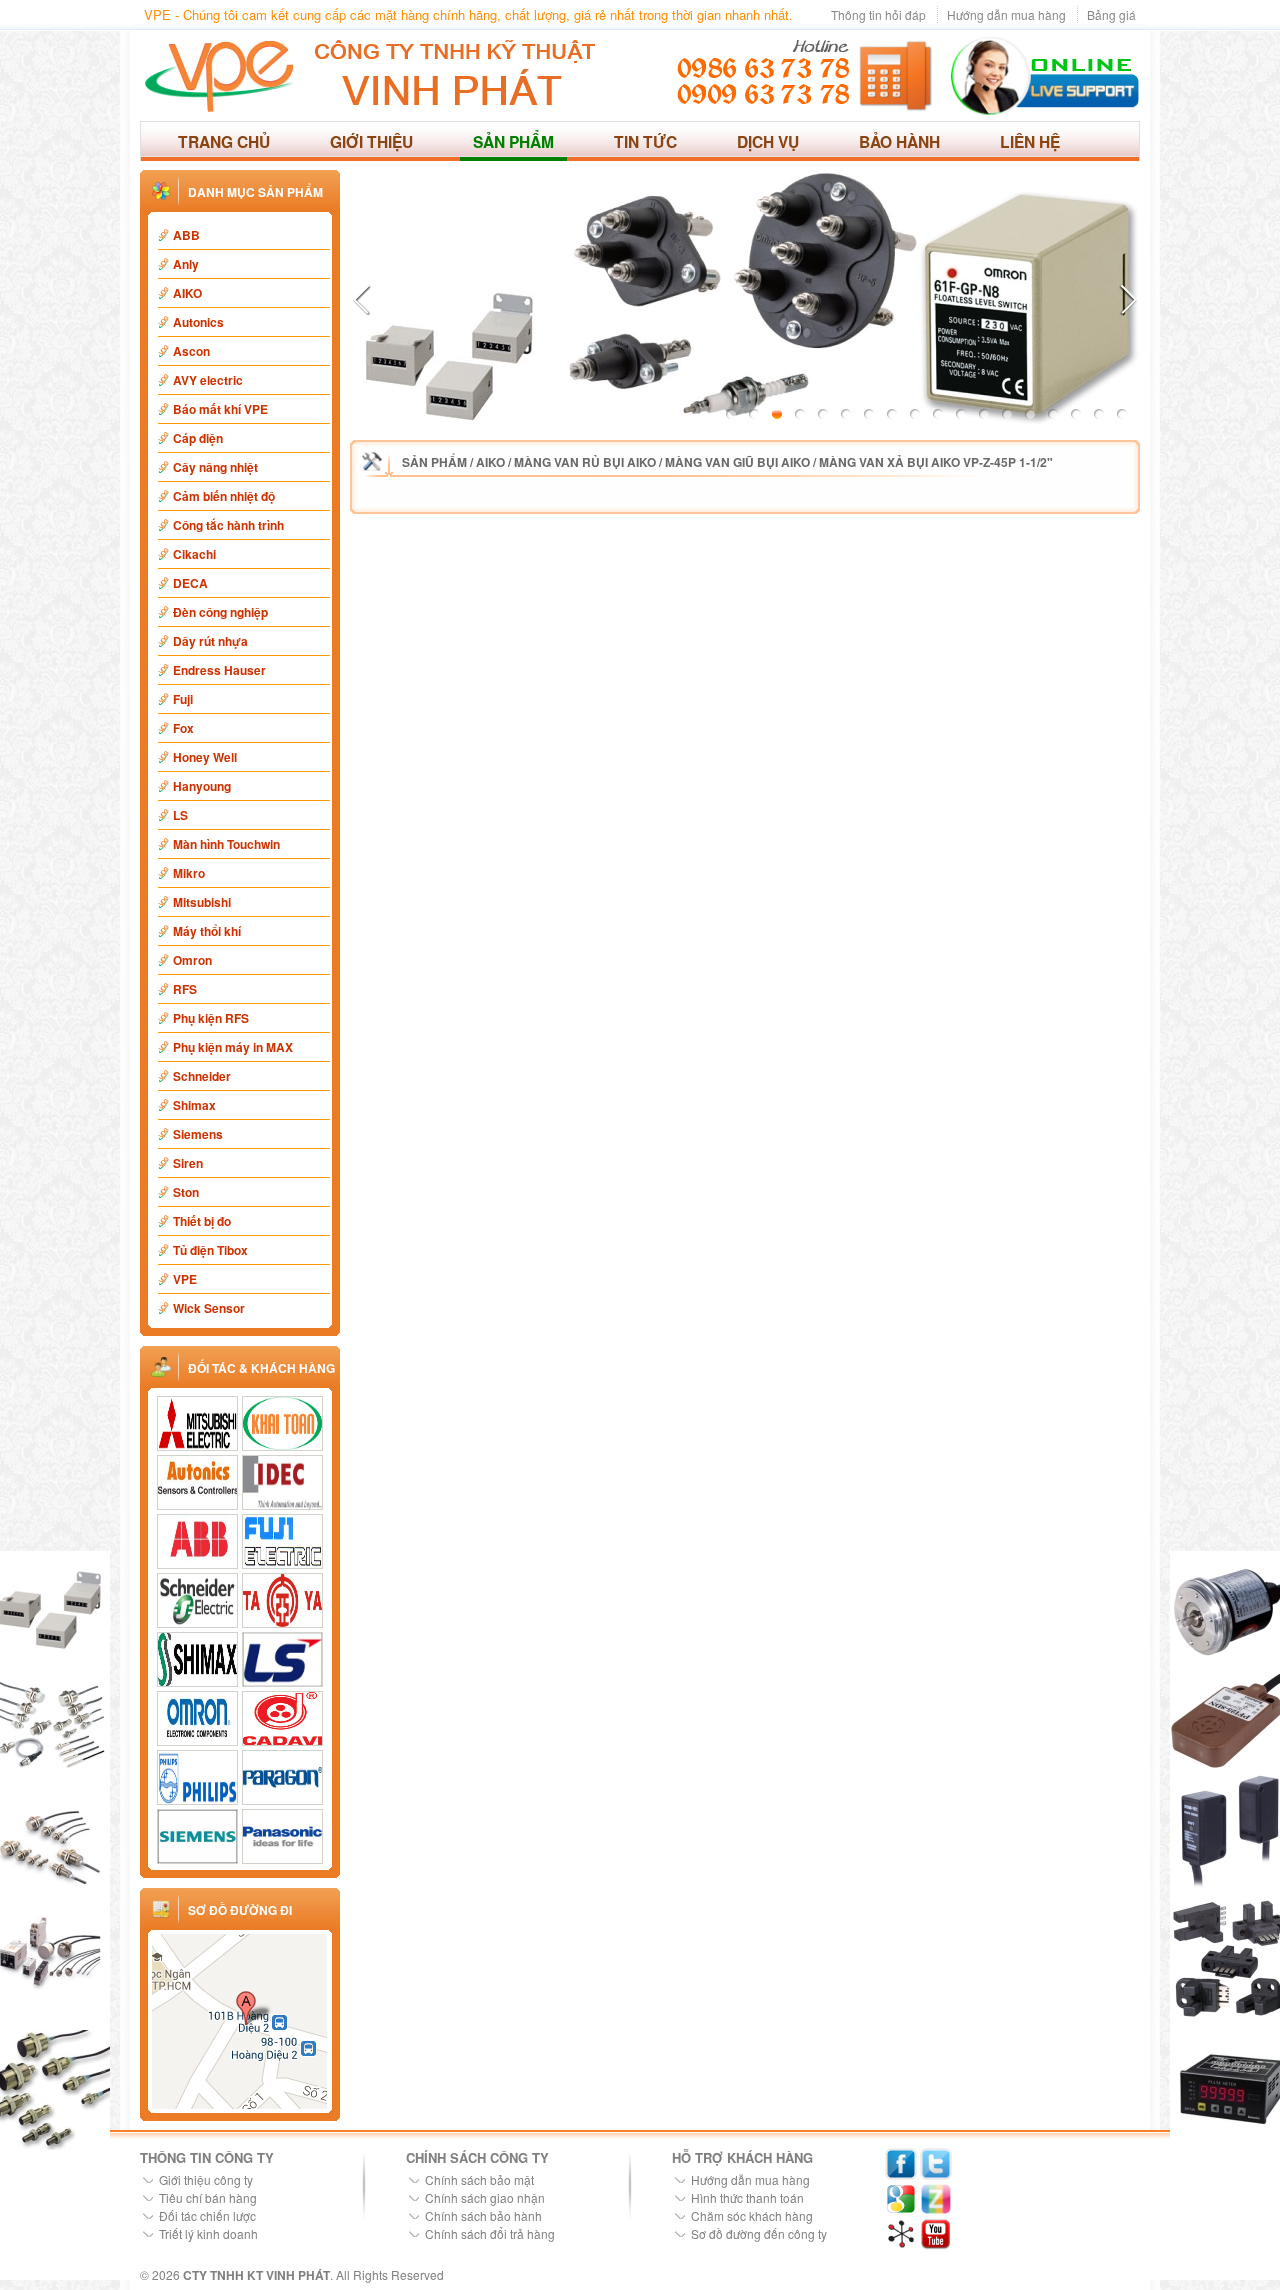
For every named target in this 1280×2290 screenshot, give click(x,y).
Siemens (198, 1134)
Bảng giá (1111, 14)
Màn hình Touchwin (226, 844)
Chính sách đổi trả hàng (490, 2233)
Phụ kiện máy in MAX (233, 1047)
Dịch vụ (768, 141)
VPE (185, 1279)
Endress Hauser (219, 670)
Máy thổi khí (207, 931)
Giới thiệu (371, 141)
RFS (185, 989)
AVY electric (208, 380)
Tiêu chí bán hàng (208, 2197)
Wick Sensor (209, 1308)
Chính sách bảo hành (483, 2215)
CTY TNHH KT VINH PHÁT (256, 2275)
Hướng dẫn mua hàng (1006, 14)
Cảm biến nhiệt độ (224, 496)
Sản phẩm (513, 141)
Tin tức (645, 141)
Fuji (183, 699)
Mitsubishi (202, 902)
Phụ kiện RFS (211, 1018)
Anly (186, 264)
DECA (190, 583)
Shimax (194, 1105)
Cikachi (194, 554)
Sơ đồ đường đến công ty (759, 2233)
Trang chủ (224, 141)
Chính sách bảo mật (479, 2179)
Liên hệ (1030, 141)
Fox (183, 728)
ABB (186, 235)
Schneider (202, 1076)
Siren (188, 1163)
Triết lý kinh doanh (208, 2233)
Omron (192, 960)
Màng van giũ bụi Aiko (737, 462)
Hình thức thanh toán (747, 2197)
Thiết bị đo (202, 1221)
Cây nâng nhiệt (215, 467)
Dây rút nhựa (210, 641)
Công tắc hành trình (228, 525)
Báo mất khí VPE (220, 409)
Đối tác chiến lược (207, 2215)
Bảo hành (899, 141)
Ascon (191, 351)
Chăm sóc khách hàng (752, 2215)
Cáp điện (198, 438)
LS (180, 815)
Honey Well (205, 757)
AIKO (187, 293)
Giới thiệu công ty (206, 2179)
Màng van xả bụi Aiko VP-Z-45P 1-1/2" (936, 462)
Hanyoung (202, 786)
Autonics (198, 322)
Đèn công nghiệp (220, 612)
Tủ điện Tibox (210, 1250)
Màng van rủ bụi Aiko (585, 462)
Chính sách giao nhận (485, 2197)
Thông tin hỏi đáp (878, 14)
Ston (186, 1192)
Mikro (189, 873)
